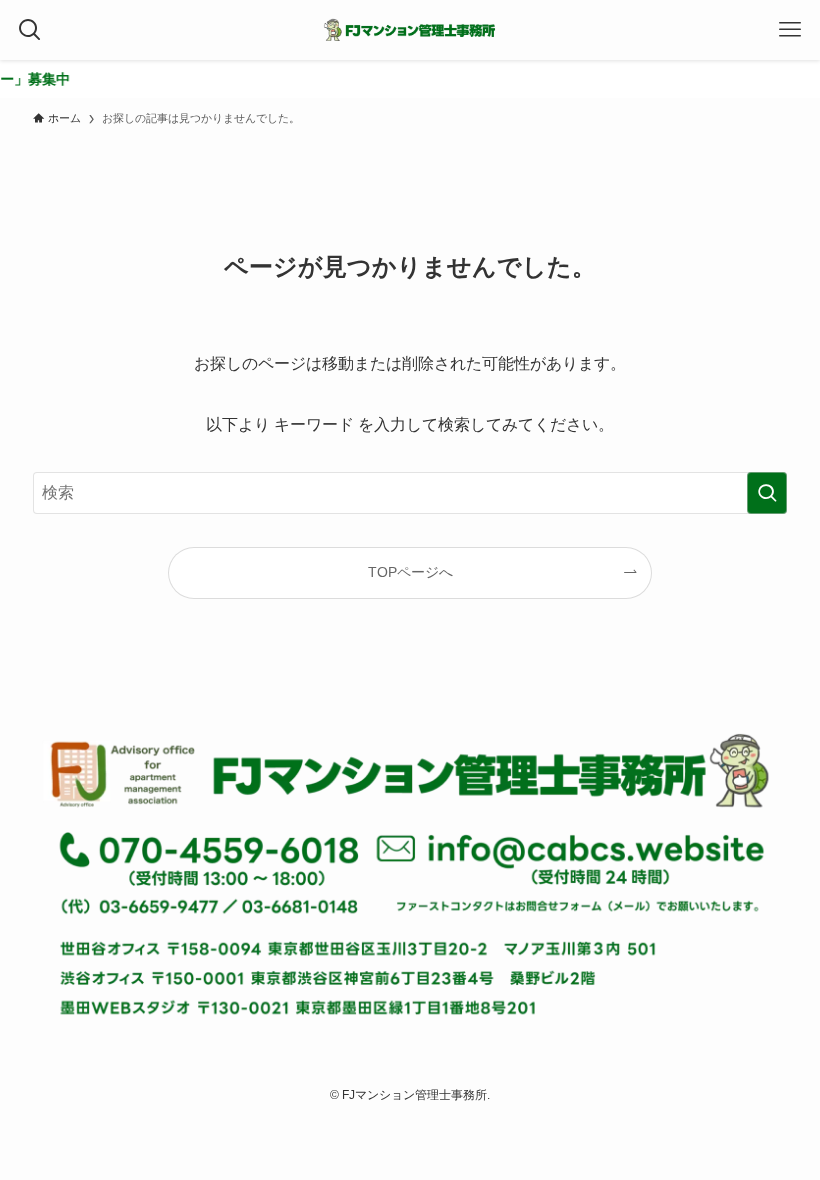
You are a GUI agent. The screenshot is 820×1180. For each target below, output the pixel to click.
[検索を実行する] (767, 493)
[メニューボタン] (790, 30)
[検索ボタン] (30, 30)
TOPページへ (410, 572)
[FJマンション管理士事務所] (410, 30)
